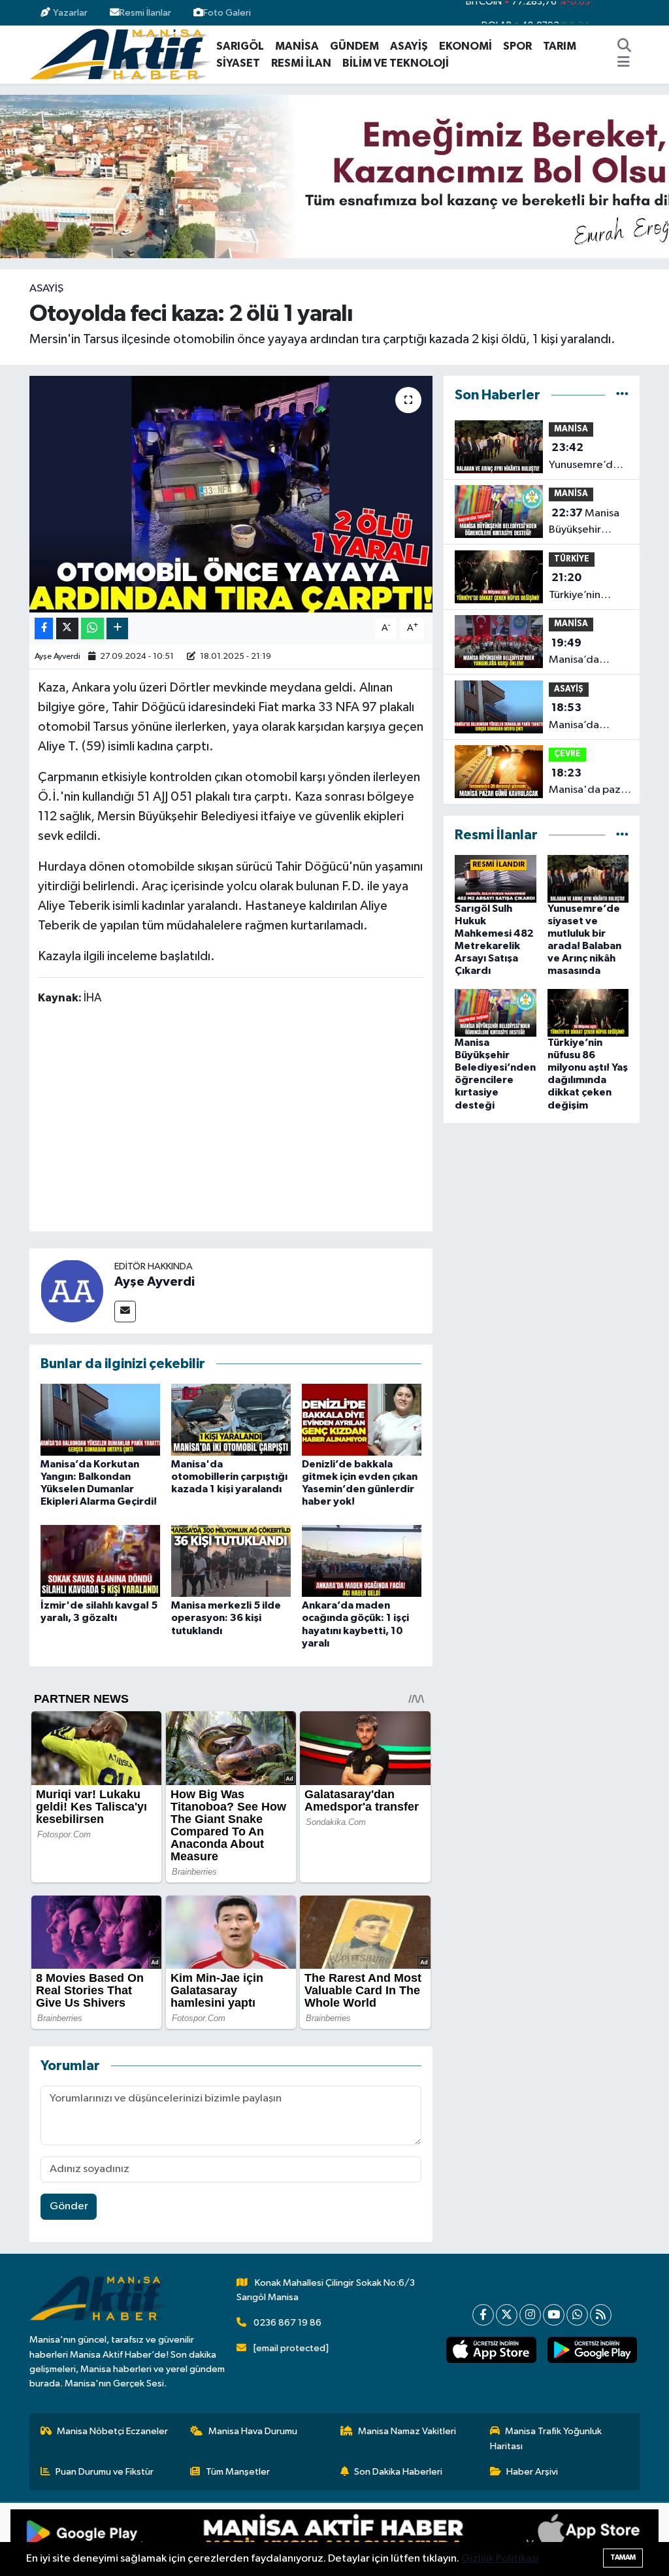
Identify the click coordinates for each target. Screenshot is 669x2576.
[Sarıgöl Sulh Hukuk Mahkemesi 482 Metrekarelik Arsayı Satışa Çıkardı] (496, 878)
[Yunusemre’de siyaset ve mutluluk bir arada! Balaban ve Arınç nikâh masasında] (588, 878)
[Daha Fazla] (117, 628)
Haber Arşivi (532, 2472)
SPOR (517, 46)
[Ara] (625, 46)
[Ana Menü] (624, 63)
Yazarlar (70, 13)
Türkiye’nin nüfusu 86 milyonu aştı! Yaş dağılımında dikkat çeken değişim (588, 588)
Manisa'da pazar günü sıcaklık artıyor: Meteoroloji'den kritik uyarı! (590, 783)
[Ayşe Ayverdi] (72, 1291)
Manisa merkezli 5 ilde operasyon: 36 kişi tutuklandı (226, 1618)
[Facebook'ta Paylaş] (44, 628)
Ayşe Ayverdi (57, 657)
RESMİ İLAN (301, 63)
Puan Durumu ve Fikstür (105, 2472)
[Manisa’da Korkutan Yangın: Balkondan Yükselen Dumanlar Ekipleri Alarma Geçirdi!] (100, 1419)
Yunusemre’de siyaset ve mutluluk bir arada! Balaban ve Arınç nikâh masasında (585, 458)
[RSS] (601, 2315)
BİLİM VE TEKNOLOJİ (396, 63)
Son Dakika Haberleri (398, 2472)
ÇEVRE (567, 754)
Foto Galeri (227, 13)
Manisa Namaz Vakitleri (407, 2431)
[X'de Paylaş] (67, 628)
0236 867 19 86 (287, 2323)
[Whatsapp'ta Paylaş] (92, 628)
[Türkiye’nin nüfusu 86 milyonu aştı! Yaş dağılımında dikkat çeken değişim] (588, 1012)
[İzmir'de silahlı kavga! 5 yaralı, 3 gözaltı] (100, 1561)
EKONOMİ (465, 46)
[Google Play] (172, 2539)
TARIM (560, 46)
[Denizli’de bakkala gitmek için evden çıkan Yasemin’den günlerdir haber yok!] (362, 1419)
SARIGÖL (240, 46)
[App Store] (497, 2539)
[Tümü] (622, 395)
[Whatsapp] (577, 2315)
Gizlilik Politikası (500, 2559)
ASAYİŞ (409, 46)
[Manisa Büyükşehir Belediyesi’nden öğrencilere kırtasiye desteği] (496, 1012)
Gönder (69, 2206)
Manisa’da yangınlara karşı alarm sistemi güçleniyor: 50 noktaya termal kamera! (586, 653)
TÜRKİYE (572, 559)
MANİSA (297, 46)
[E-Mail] (125, 1312)
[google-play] (592, 2350)
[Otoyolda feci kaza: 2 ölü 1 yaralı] (231, 494)
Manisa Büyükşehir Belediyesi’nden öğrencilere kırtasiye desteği (588, 523)
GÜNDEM (354, 46)
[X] (507, 2315)
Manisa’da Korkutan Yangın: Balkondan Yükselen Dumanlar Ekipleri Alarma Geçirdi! (585, 718)
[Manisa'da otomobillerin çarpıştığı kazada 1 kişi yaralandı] (231, 1419)
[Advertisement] (276, 1121)
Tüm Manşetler (238, 2472)
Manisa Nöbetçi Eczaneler (112, 2431)
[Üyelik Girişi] (634, 13)
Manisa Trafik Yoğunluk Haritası (546, 2438)
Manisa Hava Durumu (253, 2431)
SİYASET (238, 63)
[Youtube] (554, 2315)
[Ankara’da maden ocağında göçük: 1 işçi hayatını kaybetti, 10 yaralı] (362, 1561)
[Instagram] (530, 2315)
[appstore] (491, 2350)
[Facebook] (483, 2315)
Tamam (623, 2557)
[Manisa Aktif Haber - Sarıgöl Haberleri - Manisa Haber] (120, 54)
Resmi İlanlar (145, 13)
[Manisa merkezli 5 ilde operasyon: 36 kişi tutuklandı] (231, 1561)
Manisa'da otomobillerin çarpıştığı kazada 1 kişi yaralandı (229, 1477)
